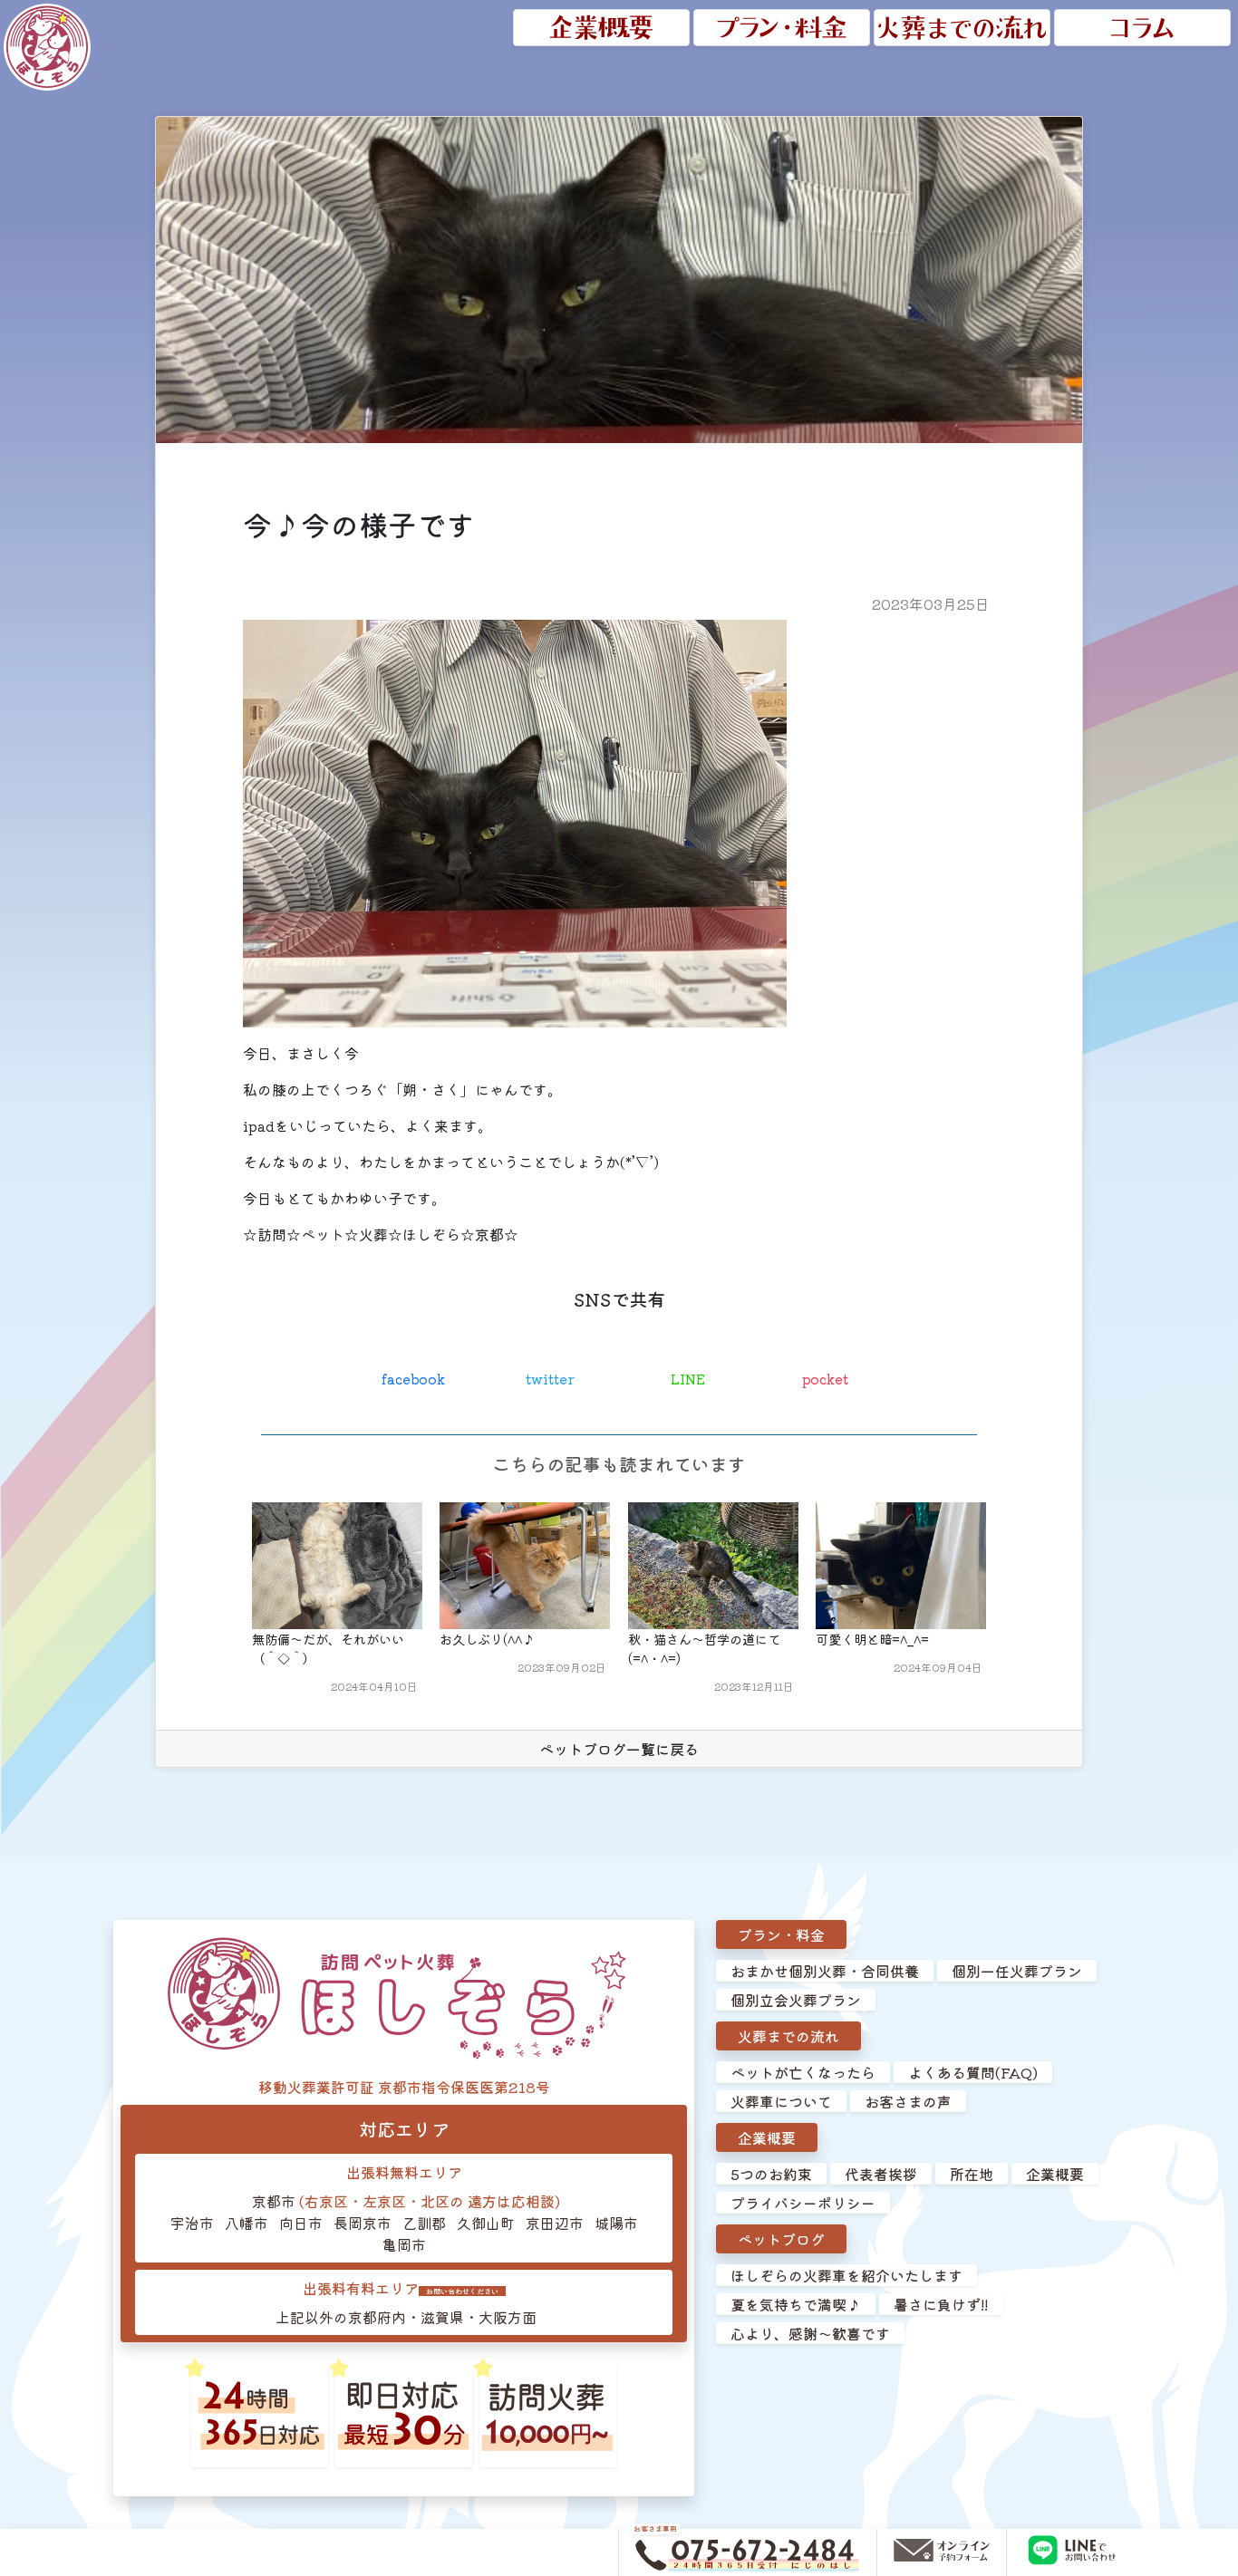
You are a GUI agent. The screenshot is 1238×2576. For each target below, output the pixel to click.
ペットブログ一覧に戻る (619, 1749)
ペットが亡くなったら (803, 2072)
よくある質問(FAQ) (973, 2072)
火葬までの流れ (788, 2036)
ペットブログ (781, 2239)
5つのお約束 (771, 2174)
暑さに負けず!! (941, 2304)
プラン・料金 (781, 1934)
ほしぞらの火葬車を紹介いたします (846, 2275)
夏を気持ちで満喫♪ (796, 2304)
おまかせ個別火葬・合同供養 (825, 1971)
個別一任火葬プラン (1017, 1971)
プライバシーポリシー (803, 2203)
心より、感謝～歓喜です (810, 2333)
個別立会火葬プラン (796, 2000)
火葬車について (781, 2101)
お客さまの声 (908, 2101)
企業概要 (767, 2137)
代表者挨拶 (881, 2174)
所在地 (972, 2174)
